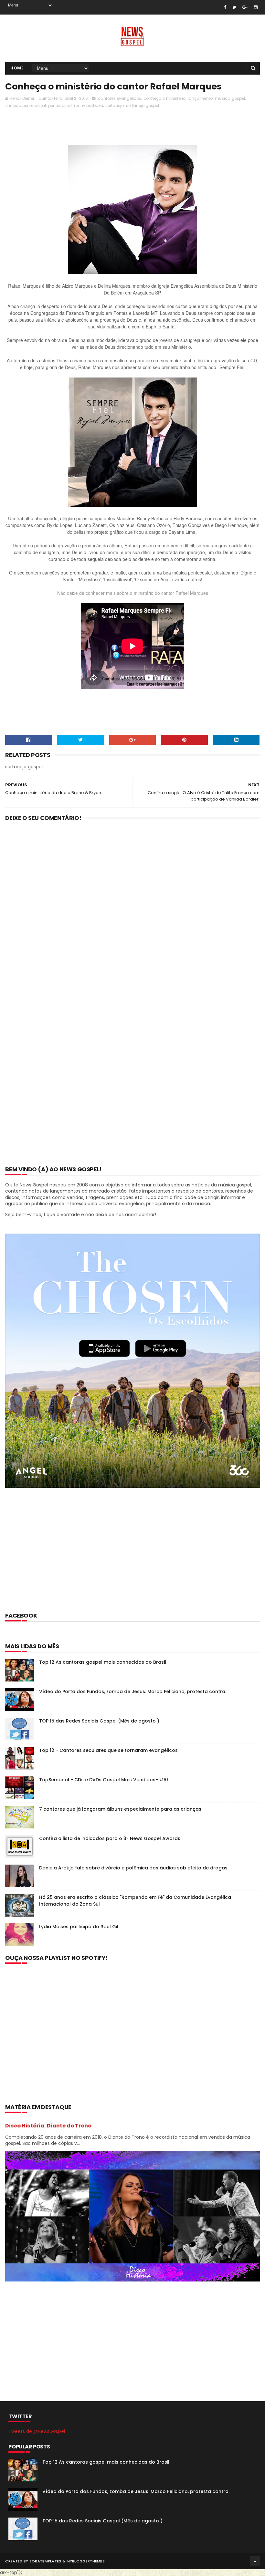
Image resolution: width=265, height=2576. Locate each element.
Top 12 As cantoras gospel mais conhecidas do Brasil (103, 1662)
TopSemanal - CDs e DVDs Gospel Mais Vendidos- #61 (104, 1780)
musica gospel (230, 98)
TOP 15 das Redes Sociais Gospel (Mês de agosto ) (99, 1721)
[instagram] (256, 7)
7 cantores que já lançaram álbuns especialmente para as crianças (120, 1809)
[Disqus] (132, 911)
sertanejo (115, 105)
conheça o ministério (164, 98)
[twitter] (234, 7)
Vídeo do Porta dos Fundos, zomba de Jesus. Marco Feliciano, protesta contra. (133, 1691)
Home (17, 68)
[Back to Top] (255, 2561)
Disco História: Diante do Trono (48, 2126)
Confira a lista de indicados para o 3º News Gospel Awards (110, 1838)
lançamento (200, 98)
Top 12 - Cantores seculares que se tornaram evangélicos (108, 1750)
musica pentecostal (26, 105)
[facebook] (225, 7)
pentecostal (60, 105)
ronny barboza (89, 105)
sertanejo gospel (143, 105)
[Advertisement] (123, 128)
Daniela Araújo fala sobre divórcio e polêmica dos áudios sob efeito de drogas (133, 1868)
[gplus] (245, 7)
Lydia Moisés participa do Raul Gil (79, 1927)
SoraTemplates (45, 2561)
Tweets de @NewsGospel (37, 2431)
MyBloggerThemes (86, 2561)
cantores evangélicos (120, 98)
